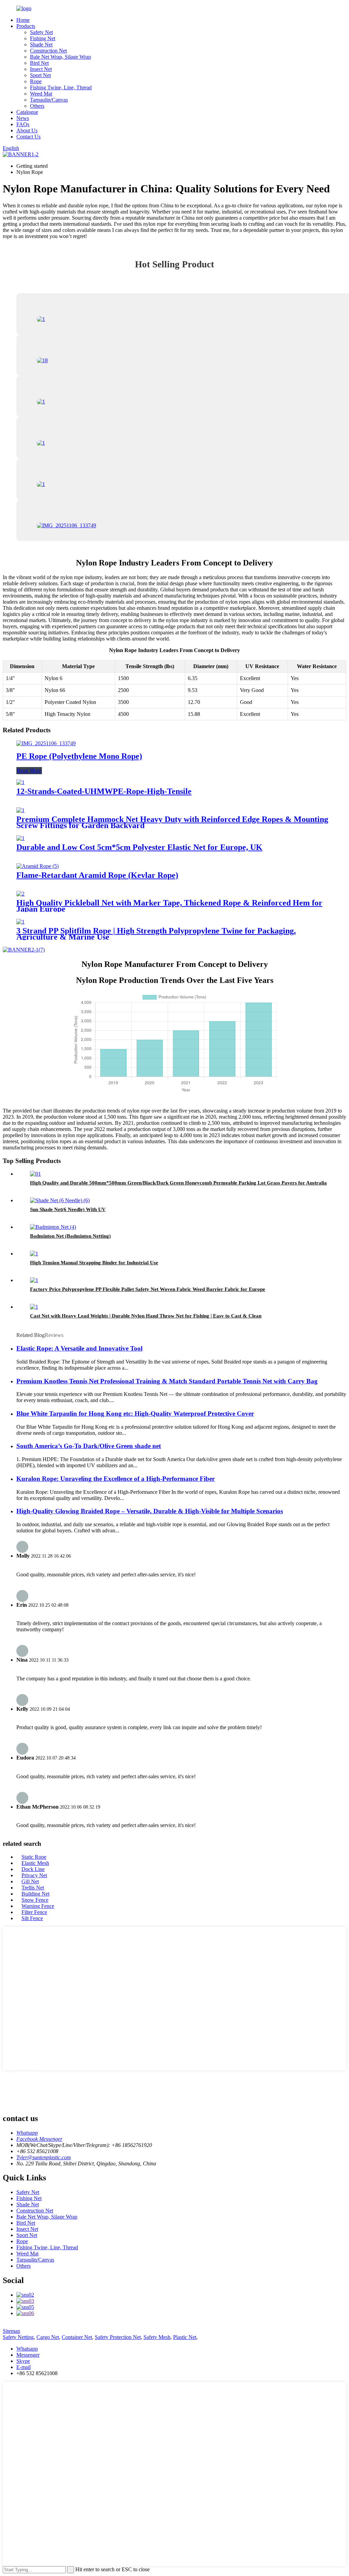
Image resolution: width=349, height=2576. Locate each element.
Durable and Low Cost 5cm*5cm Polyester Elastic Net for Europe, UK (139, 847)
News (23, 118)
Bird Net (39, 63)
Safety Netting (18, 2337)
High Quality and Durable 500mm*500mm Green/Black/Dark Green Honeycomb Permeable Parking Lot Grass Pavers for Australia (178, 1183)
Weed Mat (41, 94)
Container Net (77, 2337)
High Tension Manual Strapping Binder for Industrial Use (94, 1263)
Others (37, 106)
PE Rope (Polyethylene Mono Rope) (79, 756)
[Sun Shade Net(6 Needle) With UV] (60, 1200)
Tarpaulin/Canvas (49, 100)
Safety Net (41, 32)
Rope (36, 81)
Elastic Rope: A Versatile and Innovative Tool (79, 1348)
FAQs (23, 124)
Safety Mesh (157, 2337)
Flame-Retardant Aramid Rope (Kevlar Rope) (97, 875)
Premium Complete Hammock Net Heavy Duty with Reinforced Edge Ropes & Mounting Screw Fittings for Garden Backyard (172, 822)
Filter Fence (34, 1912)
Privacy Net (34, 1875)
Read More (29, 771)
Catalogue (27, 112)
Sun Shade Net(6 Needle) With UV (68, 1209)
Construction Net (48, 51)
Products (26, 26)
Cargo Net (48, 2337)
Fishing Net (43, 38)
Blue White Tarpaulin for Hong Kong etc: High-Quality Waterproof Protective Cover (135, 1414)
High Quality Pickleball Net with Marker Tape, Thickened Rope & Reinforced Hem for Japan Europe (169, 906)
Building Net (35, 1894)
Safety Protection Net (118, 2337)
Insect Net (41, 69)
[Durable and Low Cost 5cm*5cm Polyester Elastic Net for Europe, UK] (20, 838)
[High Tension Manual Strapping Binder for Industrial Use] (34, 1254)
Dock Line (33, 1869)
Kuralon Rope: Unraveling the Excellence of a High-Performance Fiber (116, 1479)
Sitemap (11, 2331)
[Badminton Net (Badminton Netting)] (53, 1227)
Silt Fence (32, 1918)
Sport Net (40, 75)
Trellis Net (33, 1888)
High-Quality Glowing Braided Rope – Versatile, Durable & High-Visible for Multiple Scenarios (150, 1511)
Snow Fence (35, 1900)
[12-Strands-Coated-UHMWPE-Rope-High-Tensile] (20, 782)
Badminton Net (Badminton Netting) (70, 1236)
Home (23, 20)
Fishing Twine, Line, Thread (61, 87)
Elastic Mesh (35, 1863)
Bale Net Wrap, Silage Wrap (60, 57)
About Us (27, 130)
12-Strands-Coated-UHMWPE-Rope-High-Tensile (104, 791)
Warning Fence (38, 1906)
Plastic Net (185, 2337)
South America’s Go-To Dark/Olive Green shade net (89, 1446)
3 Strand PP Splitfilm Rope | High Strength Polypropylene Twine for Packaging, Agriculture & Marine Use (156, 934)
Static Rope (34, 1857)
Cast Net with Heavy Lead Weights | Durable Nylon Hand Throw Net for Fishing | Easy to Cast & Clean (146, 1316)
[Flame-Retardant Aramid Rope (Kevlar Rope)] (37, 866)
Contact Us (28, 137)
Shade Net (41, 45)
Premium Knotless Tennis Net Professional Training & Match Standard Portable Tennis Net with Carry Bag (167, 1381)
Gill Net (30, 1881)
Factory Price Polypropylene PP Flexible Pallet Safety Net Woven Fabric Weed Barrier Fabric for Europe (148, 1289)
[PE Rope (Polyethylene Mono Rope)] (46, 743)
